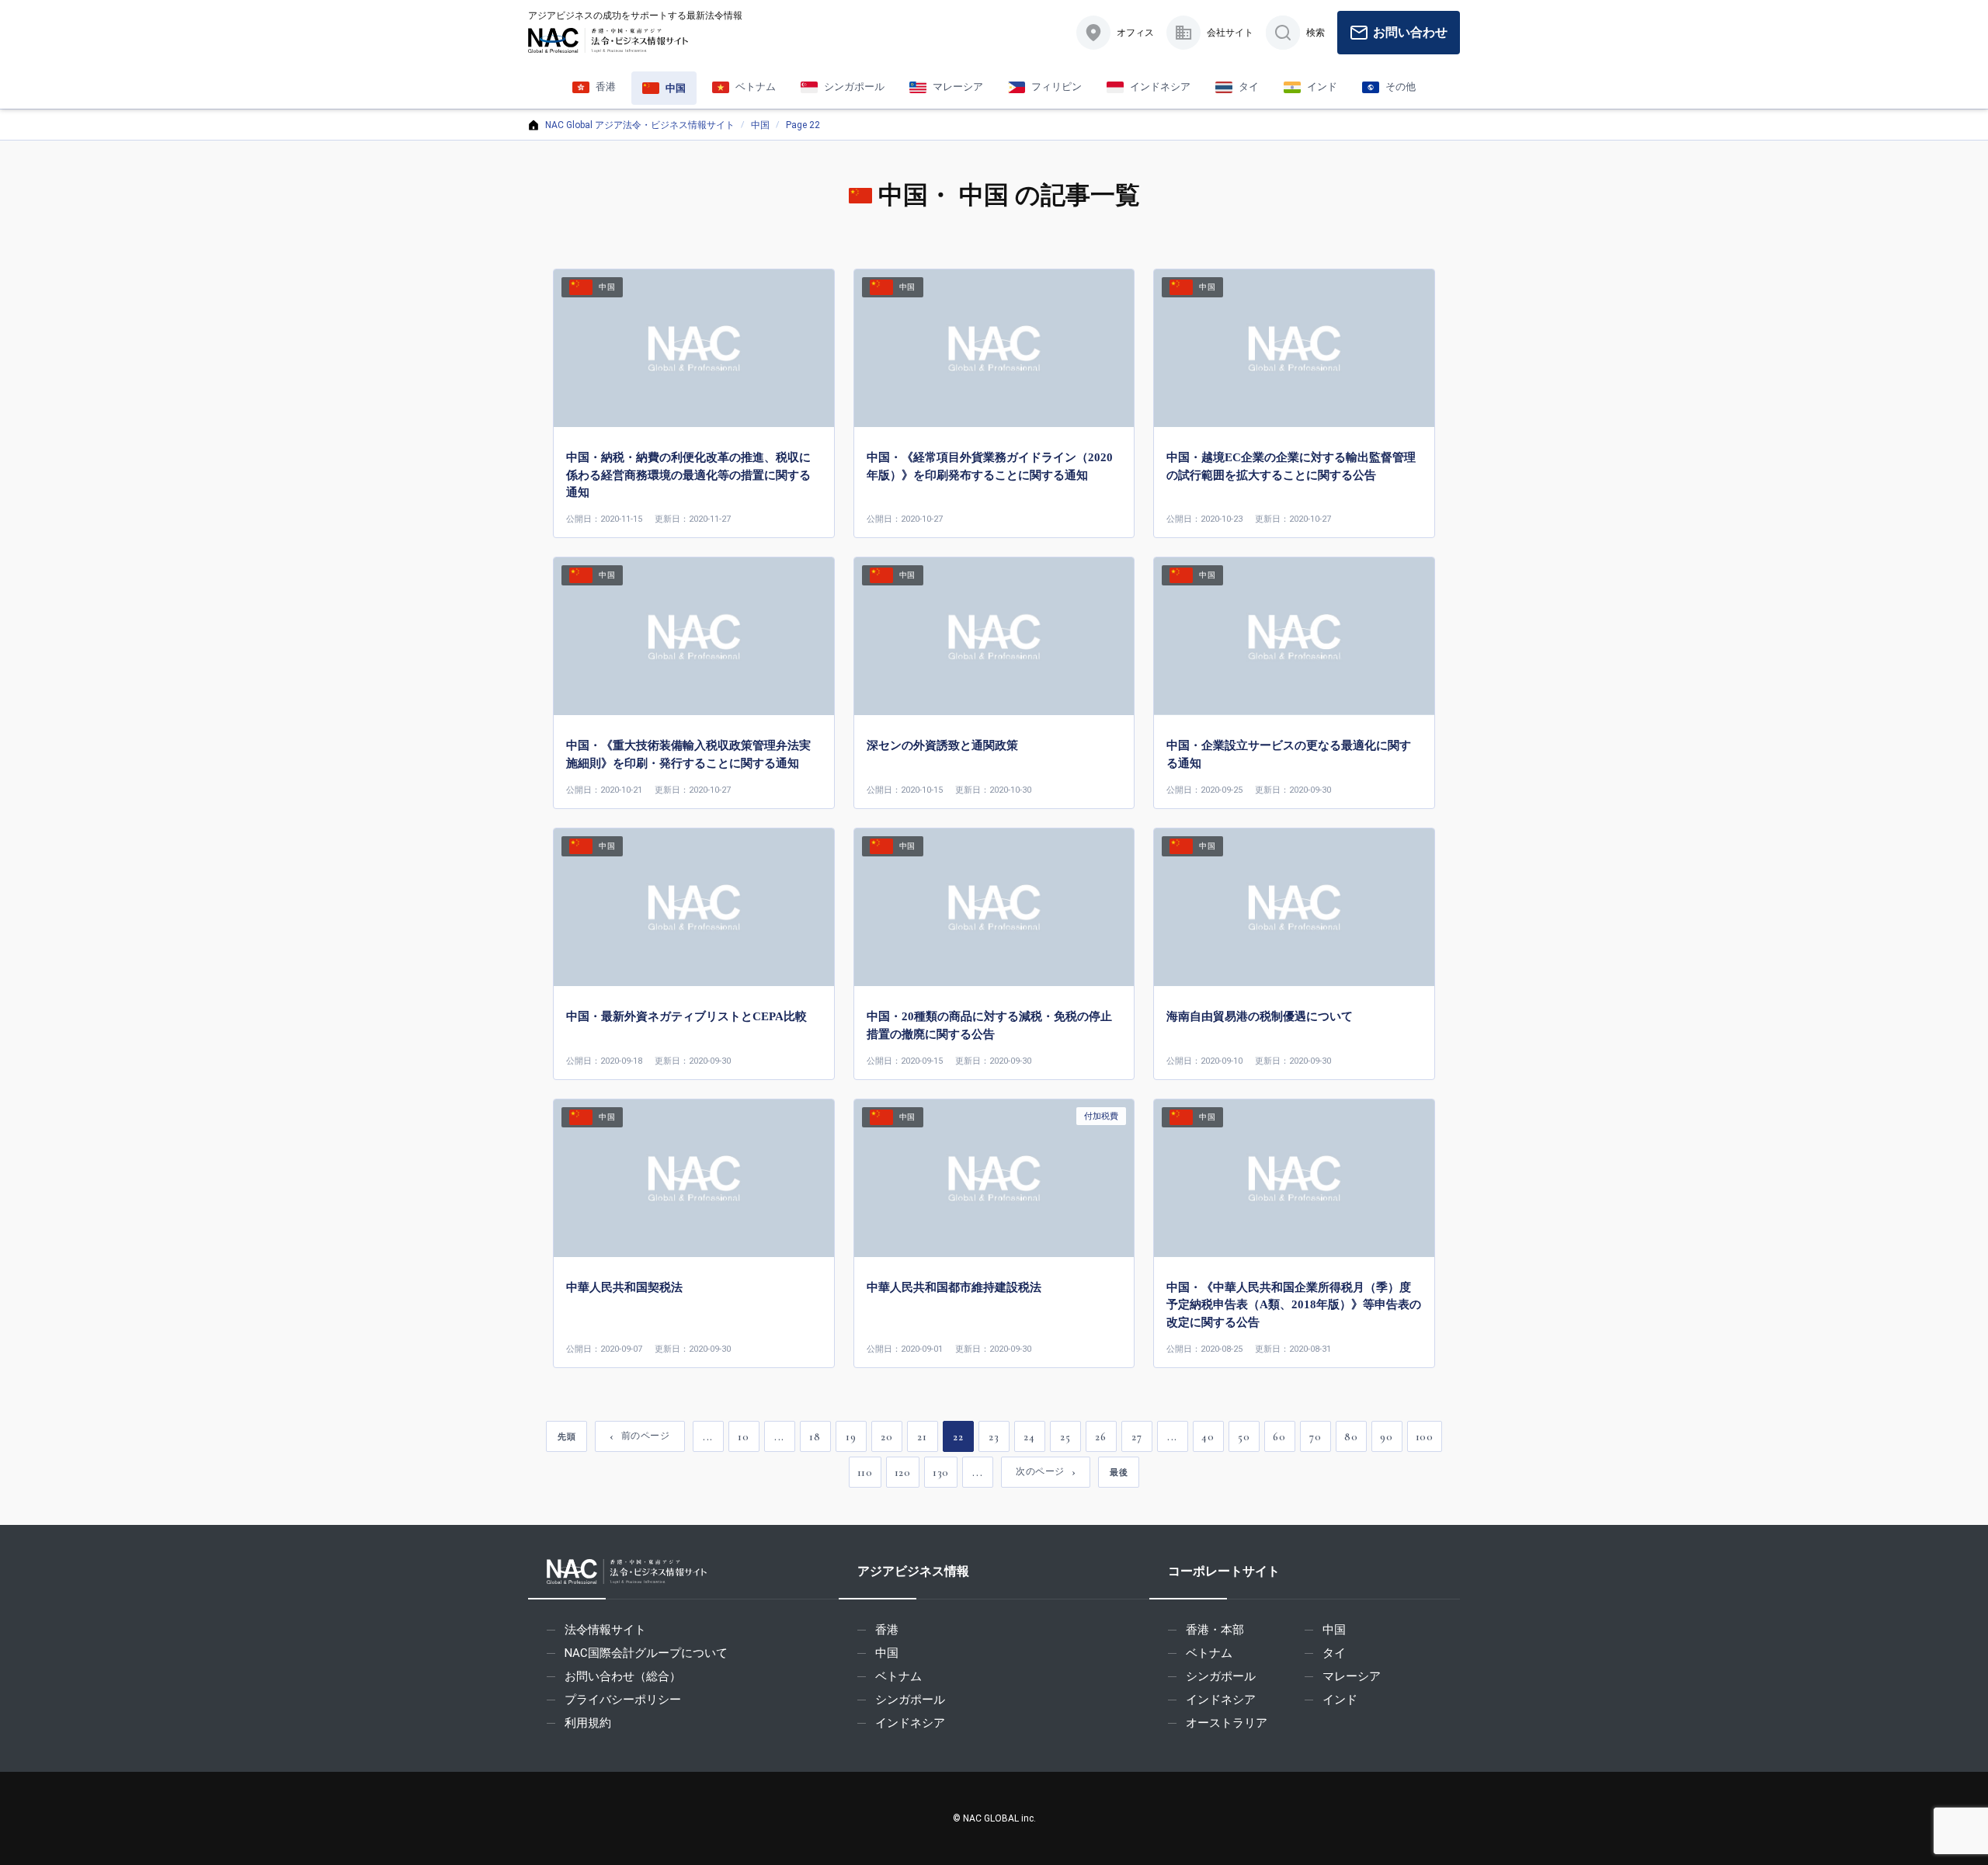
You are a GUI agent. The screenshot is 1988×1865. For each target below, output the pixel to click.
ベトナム (898, 1676)
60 (1279, 1437)
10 (743, 1437)
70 (1315, 1437)
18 (815, 1437)
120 (903, 1473)
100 (1425, 1437)
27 (1136, 1437)
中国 (760, 125)
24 (1029, 1437)
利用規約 (588, 1723)
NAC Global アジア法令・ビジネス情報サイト (640, 125)
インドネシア (910, 1723)
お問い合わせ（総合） (623, 1676)
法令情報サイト (605, 1630)
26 (1100, 1437)
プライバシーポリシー (623, 1700)
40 (1208, 1437)
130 (941, 1473)
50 (1244, 1437)
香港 (887, 1630)
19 (851, 1437)
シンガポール (910, 1700)
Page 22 (803, 125)
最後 (1119, 1472)
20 (886, 1437)
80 (1351, 1437)
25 (1065, 1437)
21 (922, 1437)
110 (865, 1473)
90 (1386, 1437)
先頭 (567, 1436)
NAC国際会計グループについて (646, 1653)
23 (994, 1437)
